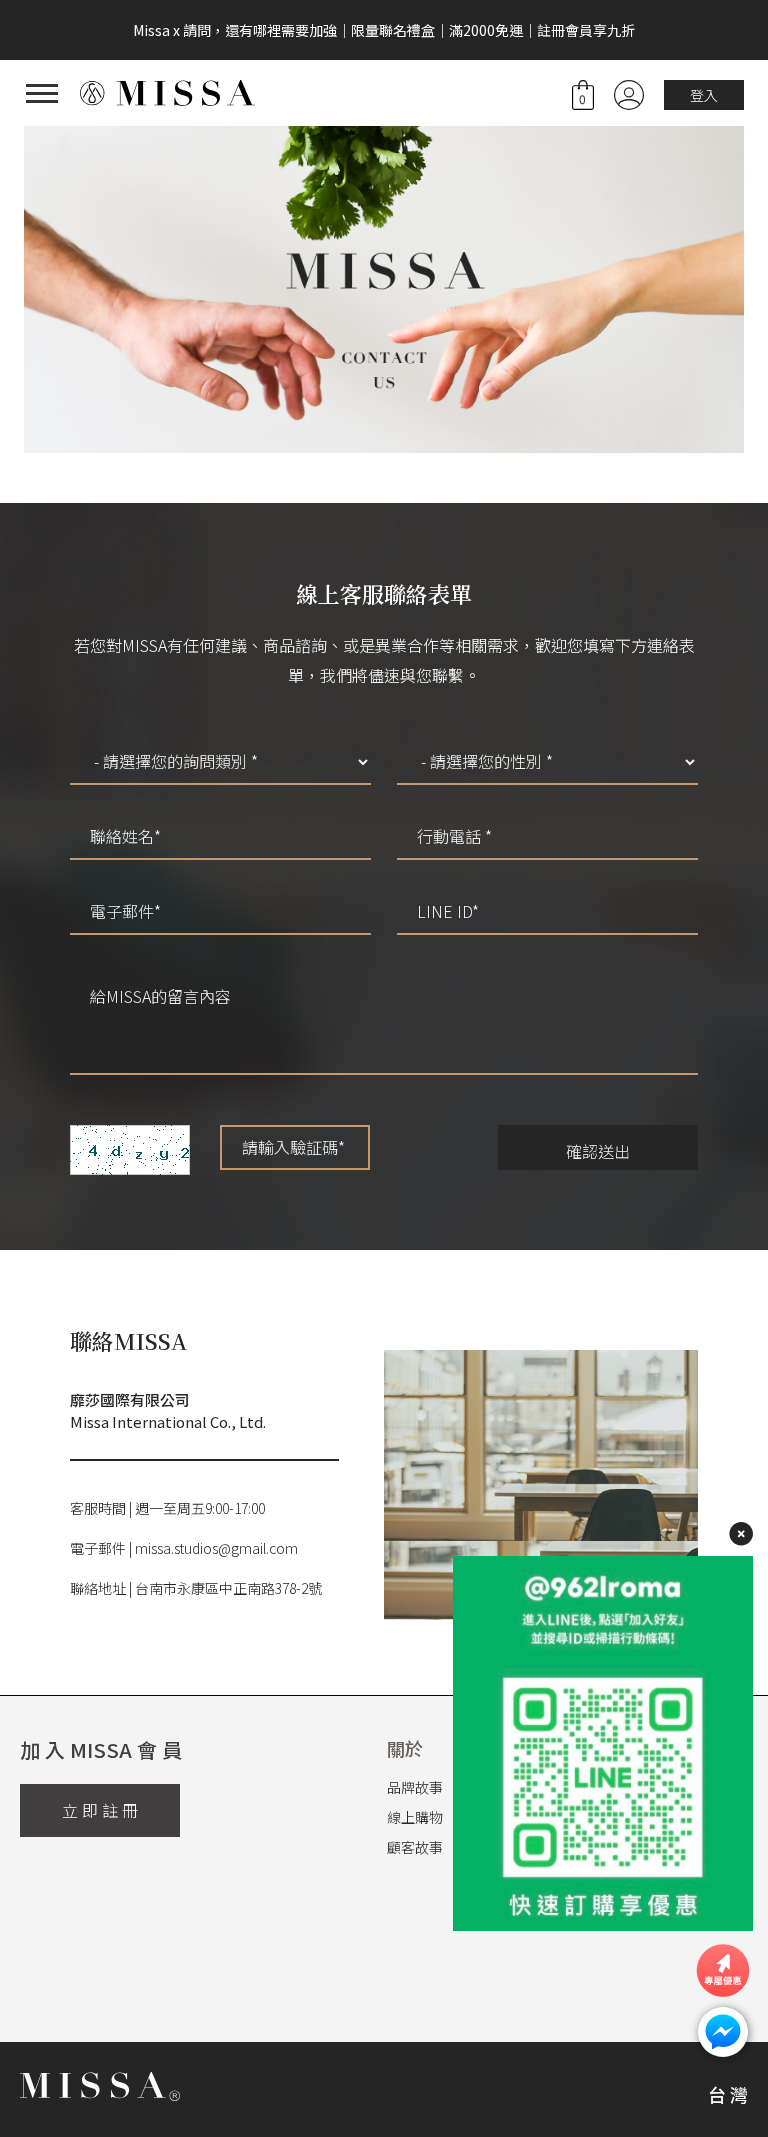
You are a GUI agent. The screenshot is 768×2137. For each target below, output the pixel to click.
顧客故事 (415, 1847)
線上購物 (415, 1817)
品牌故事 (415, 1787)
